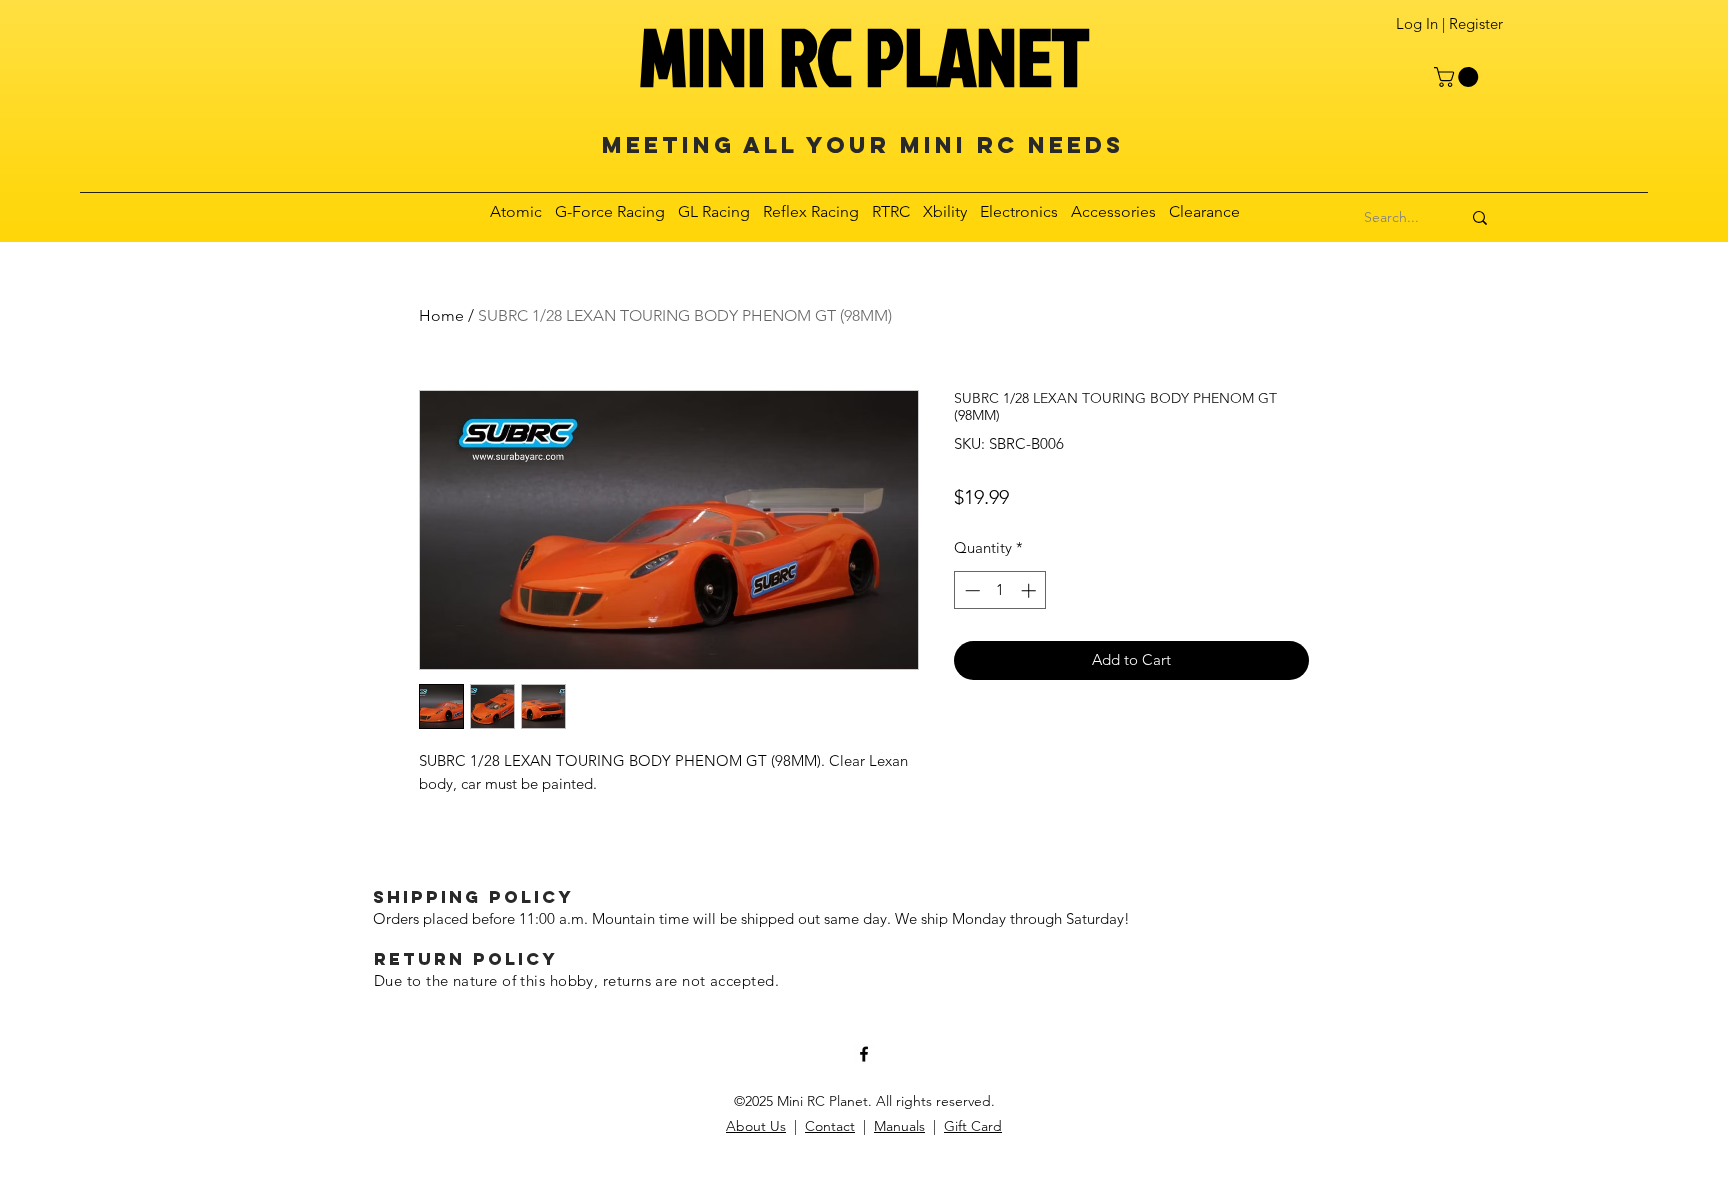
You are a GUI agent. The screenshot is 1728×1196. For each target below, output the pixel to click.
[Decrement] (970, 590)
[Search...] (1480, 218)
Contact (830, 1126)
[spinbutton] (1000, 590)
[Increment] (1030, 590)
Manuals (899, 1126)
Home (441, 315)
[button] (1458, 77)
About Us (756, 1126)
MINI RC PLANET (864, 56)
